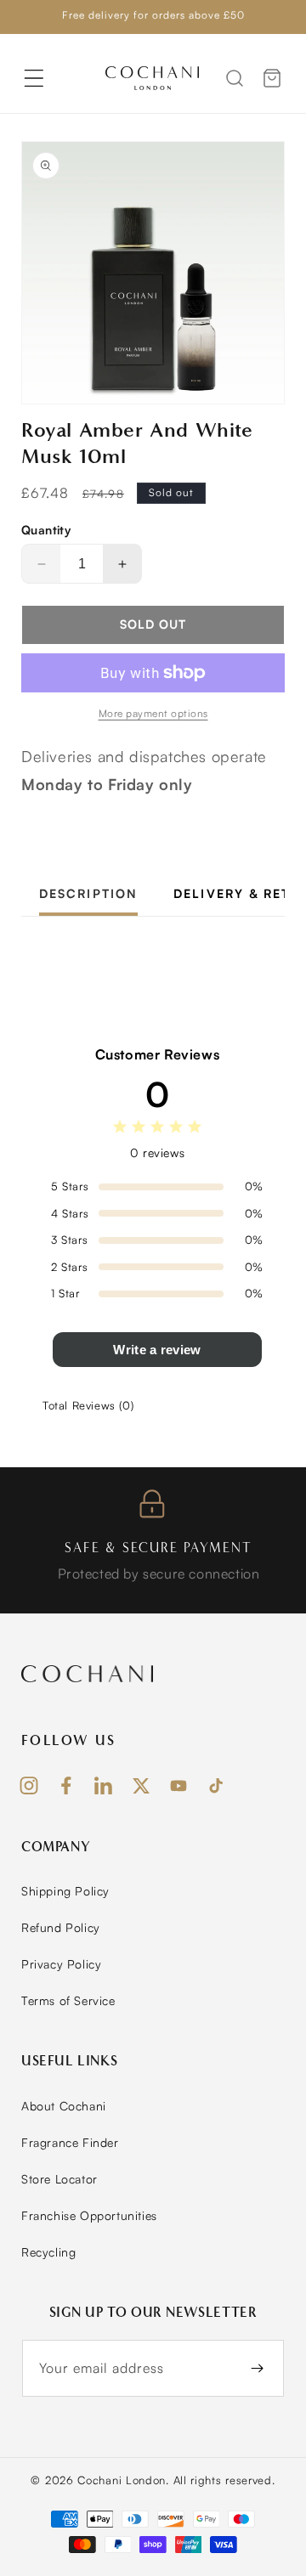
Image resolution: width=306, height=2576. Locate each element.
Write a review (157, 1350)
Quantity (46, 530)
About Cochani (64, 2106)
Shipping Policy (65, 1891)
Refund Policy (61, 1927)
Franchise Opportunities (89, 2215)
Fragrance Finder (70, 2142)
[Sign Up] (257, 2368)
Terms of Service (68, 2000)
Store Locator (59, 2179)
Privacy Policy (61, 1964)
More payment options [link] (153, 713)
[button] (34, 78)
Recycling (48, 2252)
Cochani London (122, 2480)
